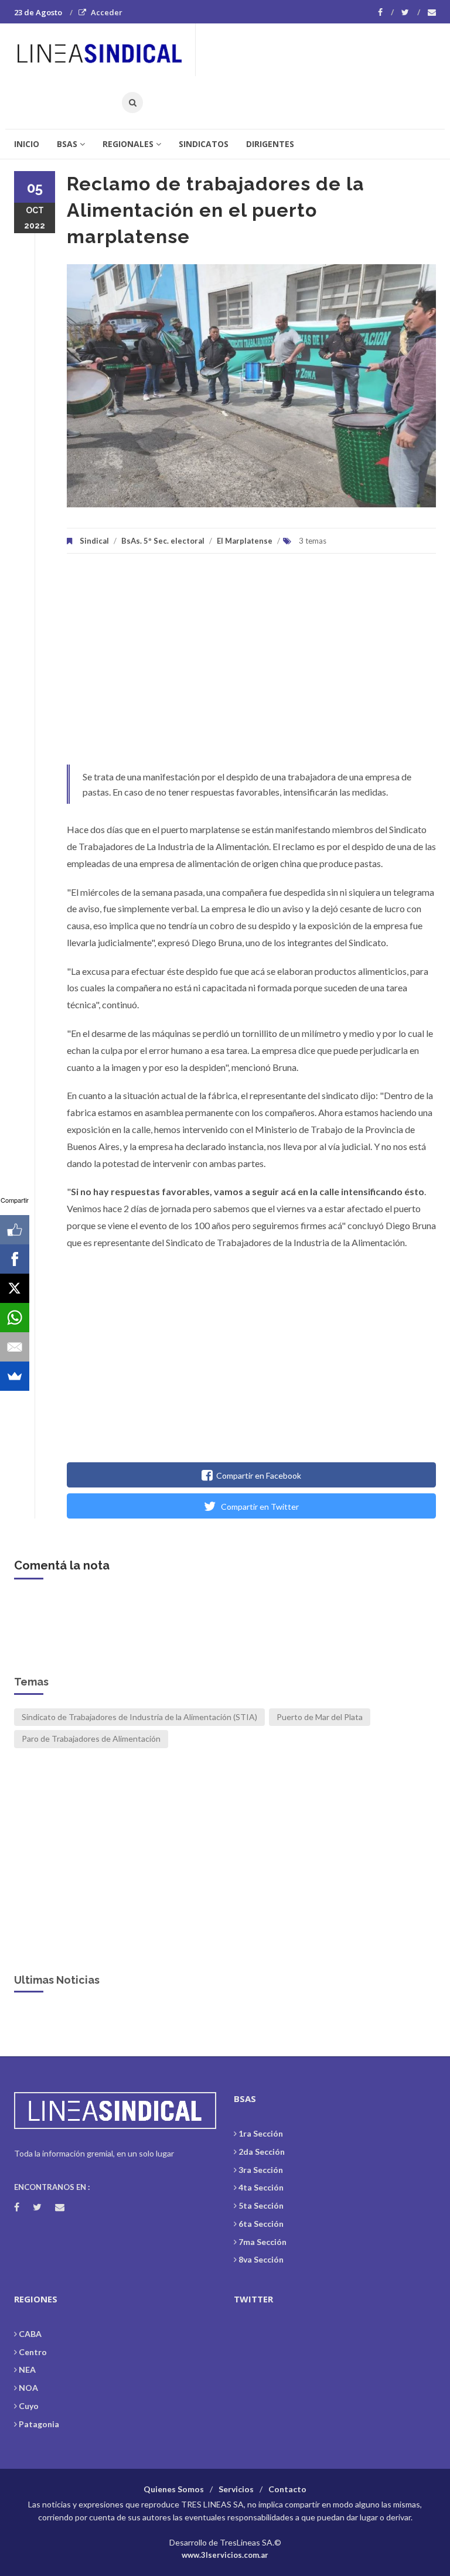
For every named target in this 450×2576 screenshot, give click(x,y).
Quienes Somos (174, 2489)
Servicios (236, 2489)
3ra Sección (261, 2170)
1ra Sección (261, 2133)
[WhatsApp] (15, 1318)
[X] (15, 1288)
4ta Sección (261, 2187)
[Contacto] (432, 12)
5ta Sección (261, 2205)
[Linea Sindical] (104, 50)
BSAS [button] (67, 144)
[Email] (15, 1347)
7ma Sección (262, 2242)
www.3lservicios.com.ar (225, 2555)
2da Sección (262, 2152)
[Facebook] (386, 12)
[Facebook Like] (15, 1230)
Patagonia (39, 2424)
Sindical (94, 541)
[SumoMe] (15, 1376)
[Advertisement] (251, 665)
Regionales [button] (128, 144)
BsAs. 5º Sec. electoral (163, 541)
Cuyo (29, 2406)
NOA (28, 2388)
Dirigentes (270, 144)
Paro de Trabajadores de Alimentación (91, 1739)
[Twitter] (411, 12)
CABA (30, 2334)
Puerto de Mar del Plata (320, 1717)
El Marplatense (245, 541)
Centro (33, 2352)
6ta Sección (261, 2224)
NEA (27, 2369)
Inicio (27, 144)
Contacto (287, 2489)
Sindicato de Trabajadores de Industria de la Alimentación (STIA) (139, 1717)
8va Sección (261, 2259)
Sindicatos (204, 144)
